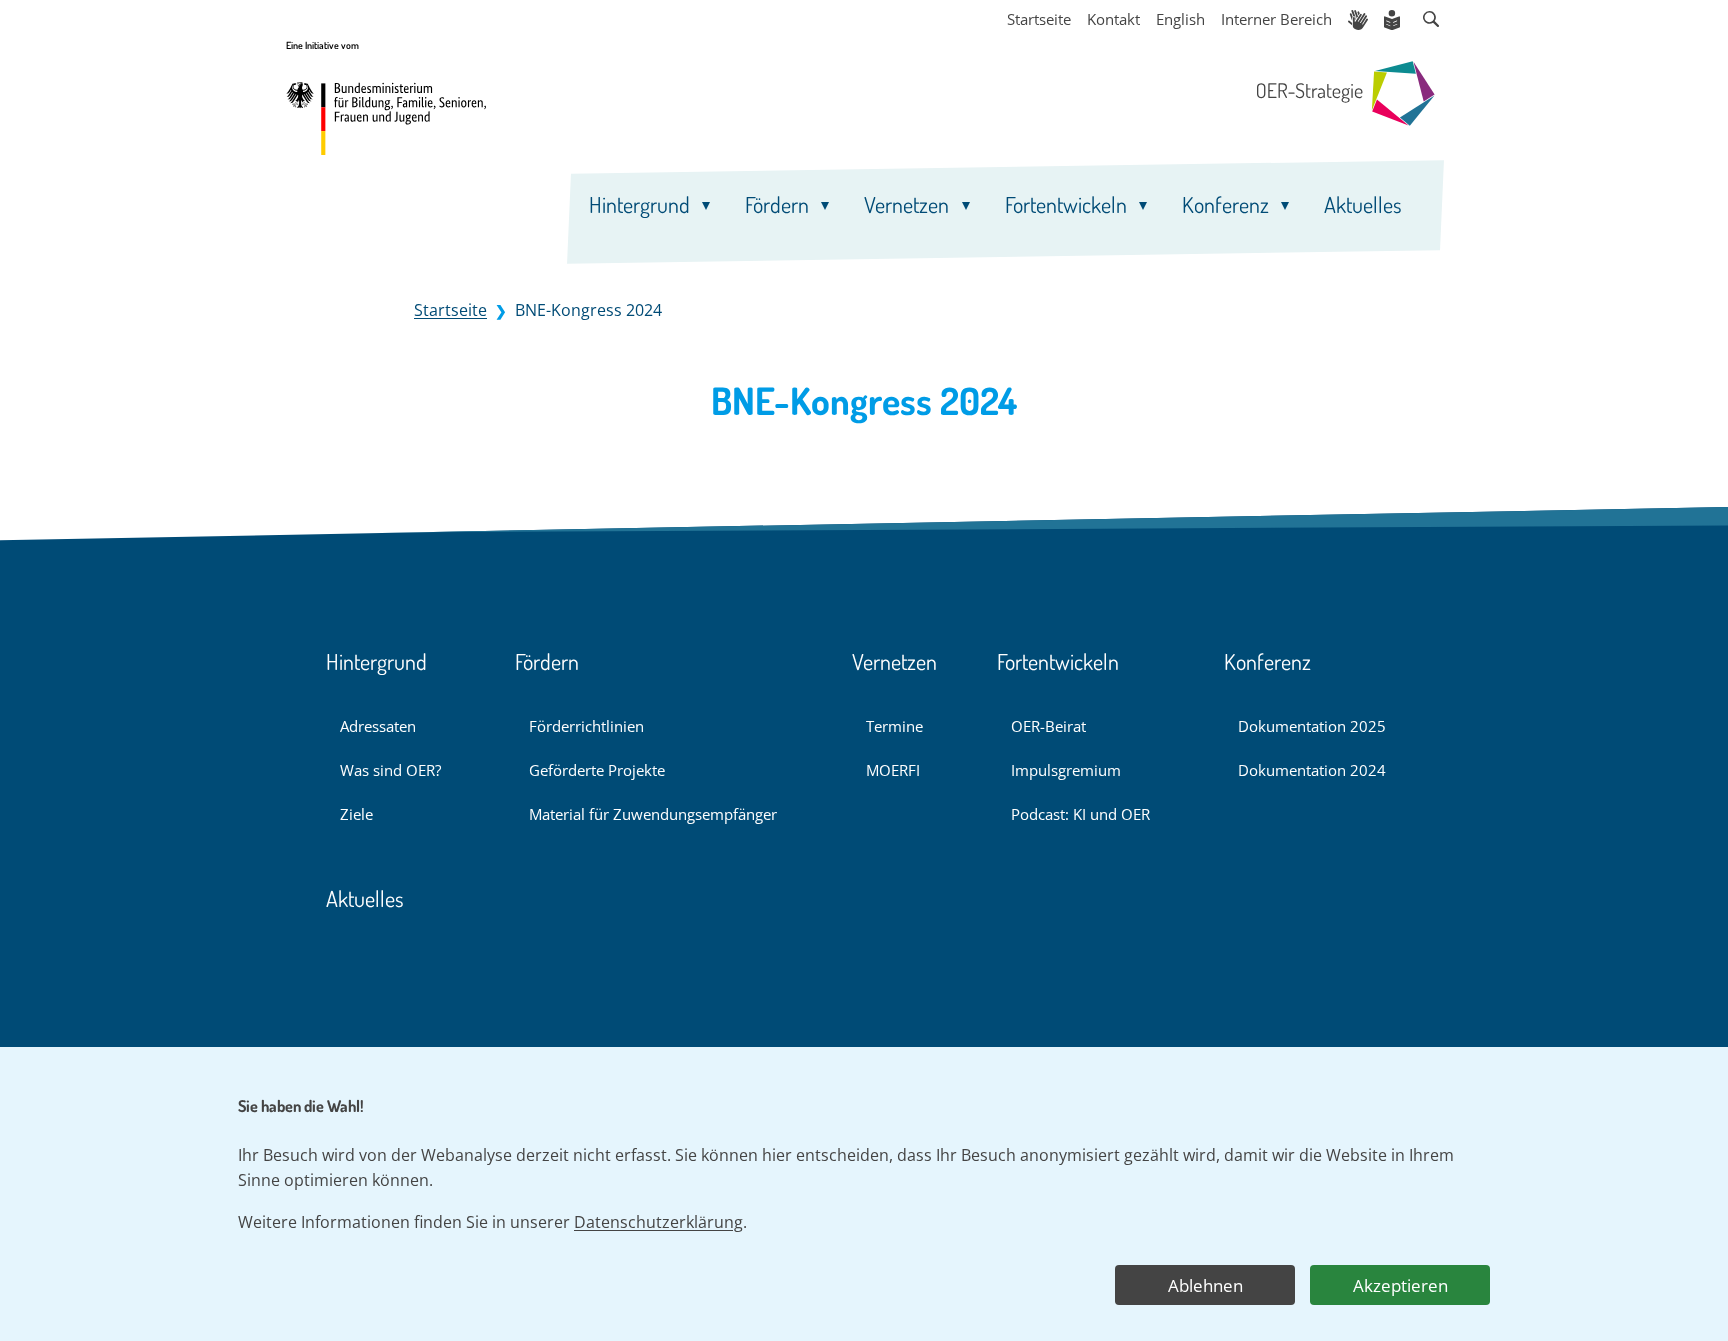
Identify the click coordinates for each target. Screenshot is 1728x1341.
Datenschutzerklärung (658, 1222)
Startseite (450, 310)
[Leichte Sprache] (1394, 20)
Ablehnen (1205, 1285)
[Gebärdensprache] (1358, 20)
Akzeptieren (1400, 1285)
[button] (1431, 19)
